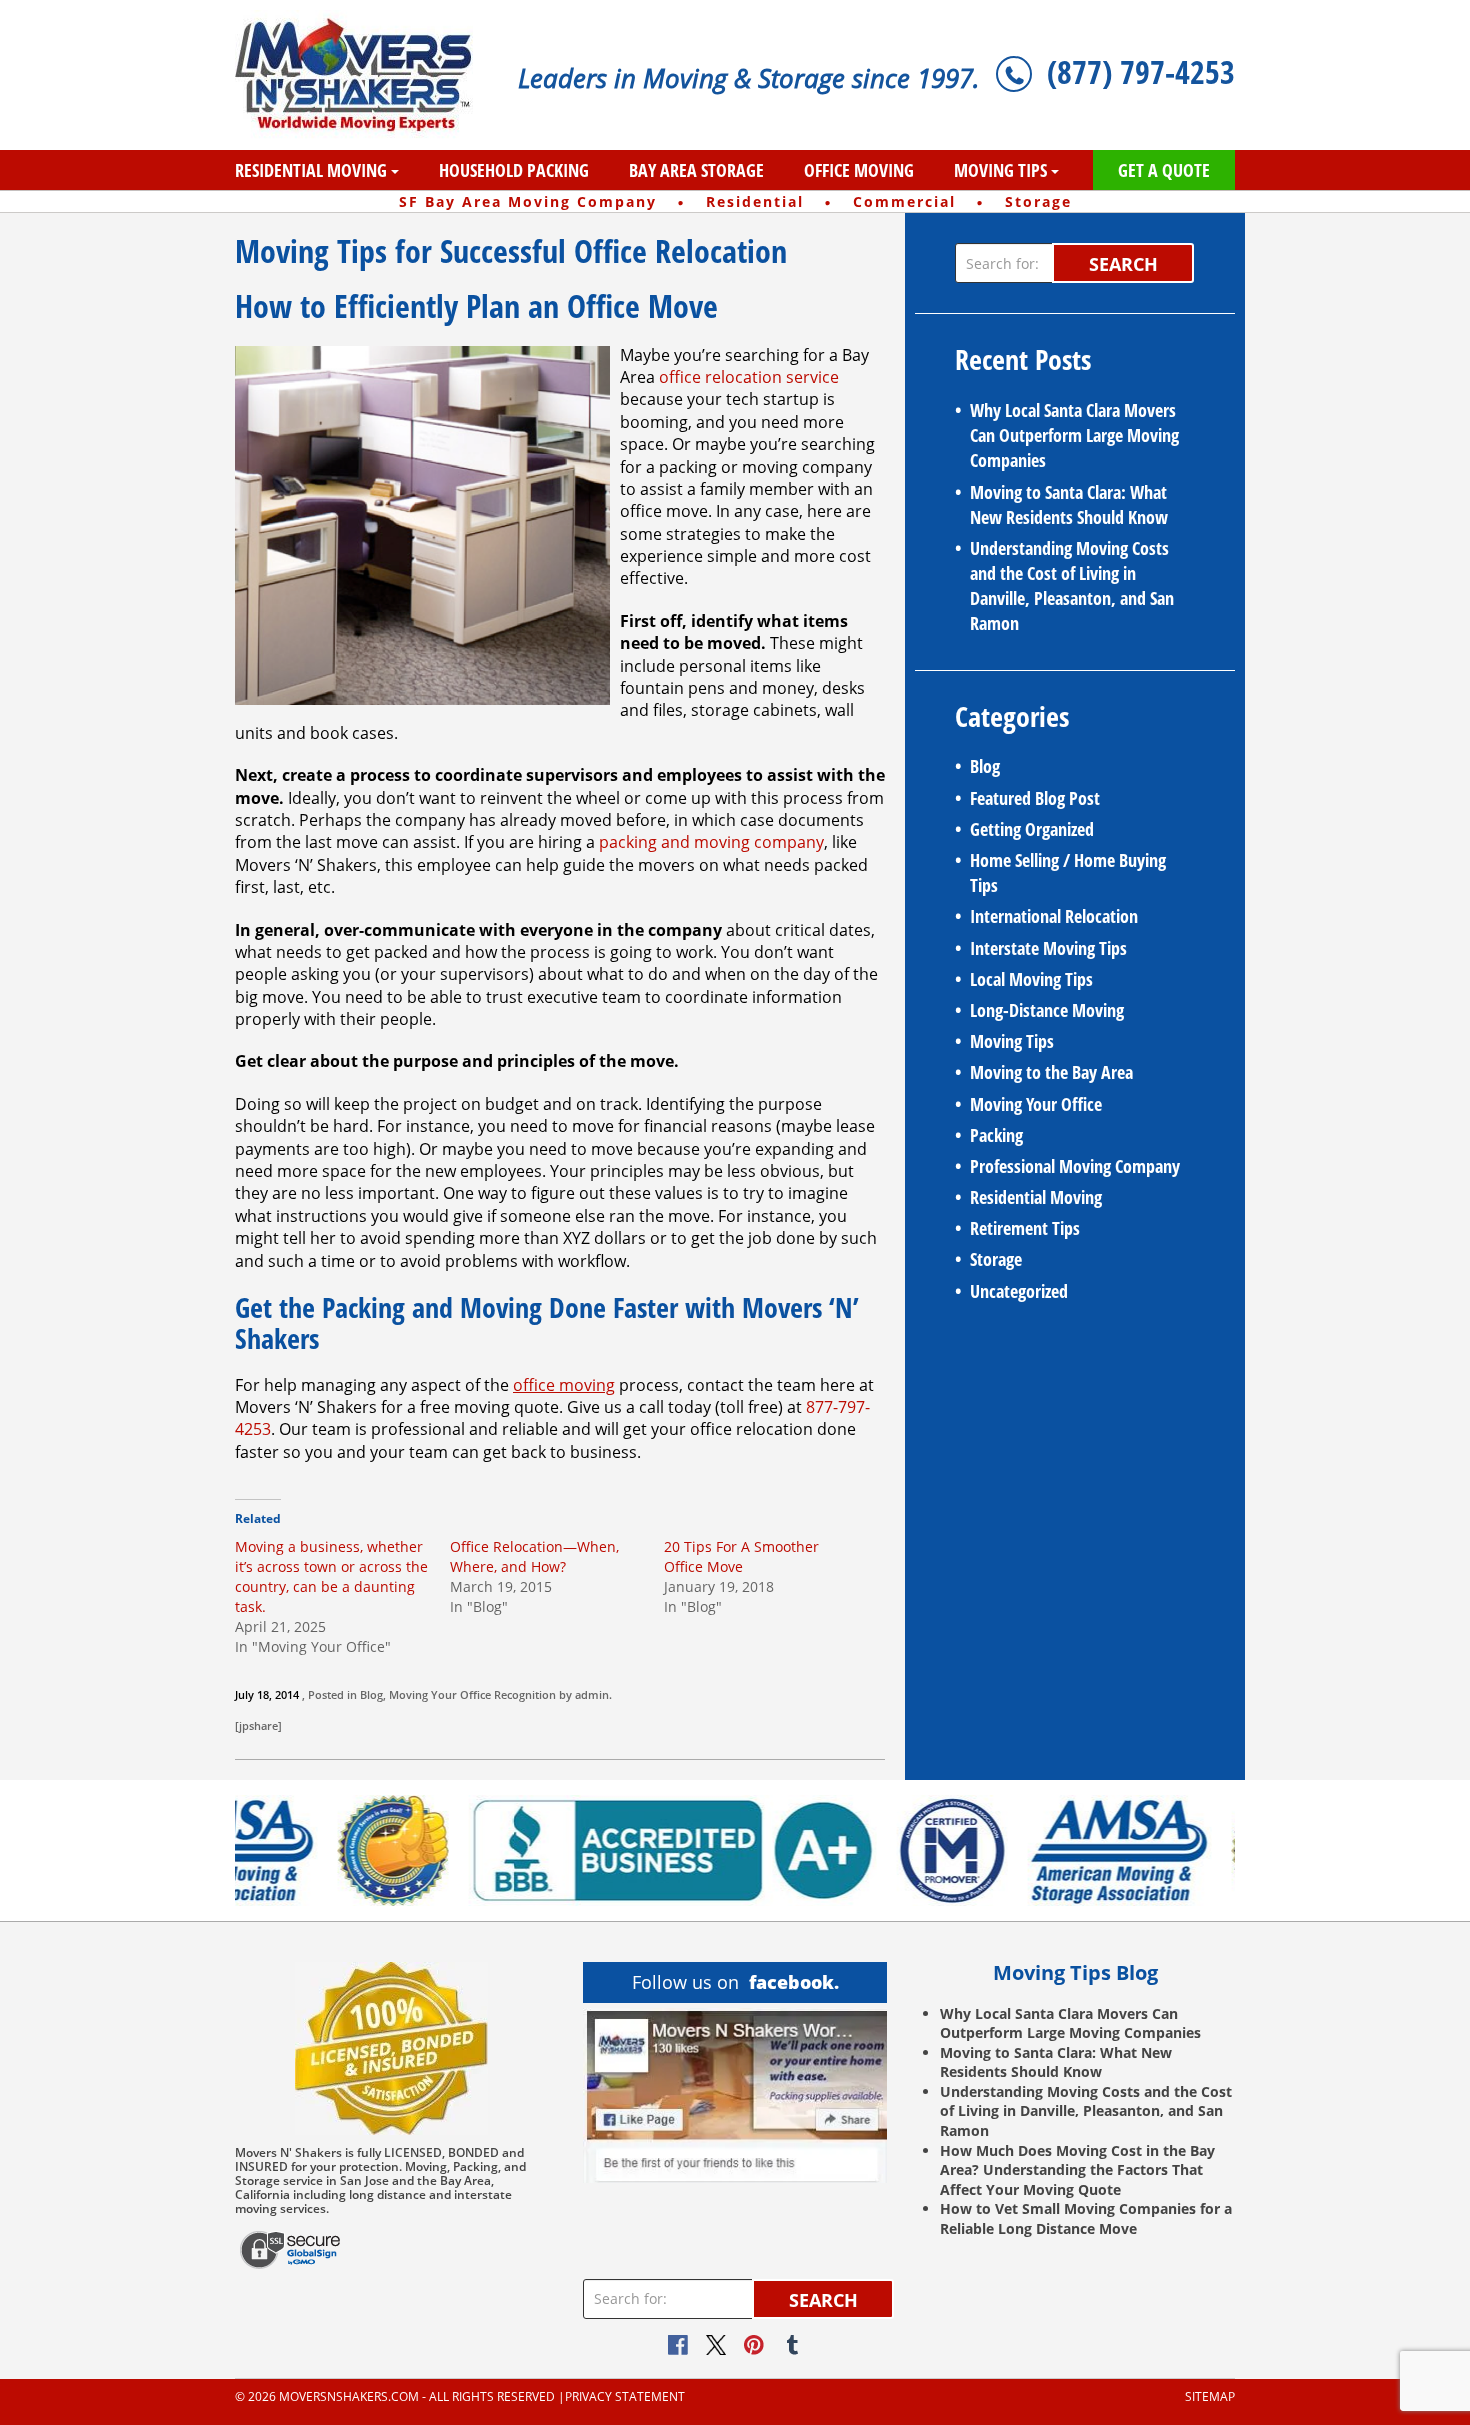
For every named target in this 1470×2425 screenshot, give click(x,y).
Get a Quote (1164, 170)
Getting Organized (1032, 829)
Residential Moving (311, 170)
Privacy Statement (625, 2397)
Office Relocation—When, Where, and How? (534, 1556)
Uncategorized (1019, 1291)
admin (592, 1694)
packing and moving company (711, 842)
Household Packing (514, 170)
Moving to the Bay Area (1051, 1072)
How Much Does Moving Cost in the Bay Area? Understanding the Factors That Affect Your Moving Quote (1077, 2170)
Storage (996, 1259)
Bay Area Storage (696, 170)
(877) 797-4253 (1141, 71)
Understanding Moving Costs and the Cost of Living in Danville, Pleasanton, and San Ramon (1072, 586)
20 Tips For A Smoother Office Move (741, 1556)
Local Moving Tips (1031, 979)
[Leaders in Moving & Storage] (361, 75)
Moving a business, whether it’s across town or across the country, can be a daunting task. (331, 1576)
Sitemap (1210, 2397)
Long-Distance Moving (1047, 1010)
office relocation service (749, 377)
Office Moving (859, 170)
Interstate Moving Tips (1048, 948)
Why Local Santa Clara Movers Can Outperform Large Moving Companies (1074, 435)
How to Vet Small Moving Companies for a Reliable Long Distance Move (1086, 2218)
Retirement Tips (1025, 1228)
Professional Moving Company (1075, 1166)
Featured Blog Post (1035, 798)
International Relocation (1054, 916)
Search (1123, 264)
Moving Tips (1000, 170)
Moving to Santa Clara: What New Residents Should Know (1069, 504)
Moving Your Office (440, 1694)
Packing (996, 1135)
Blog (371, 1694)
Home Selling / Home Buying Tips (1068, 872)
